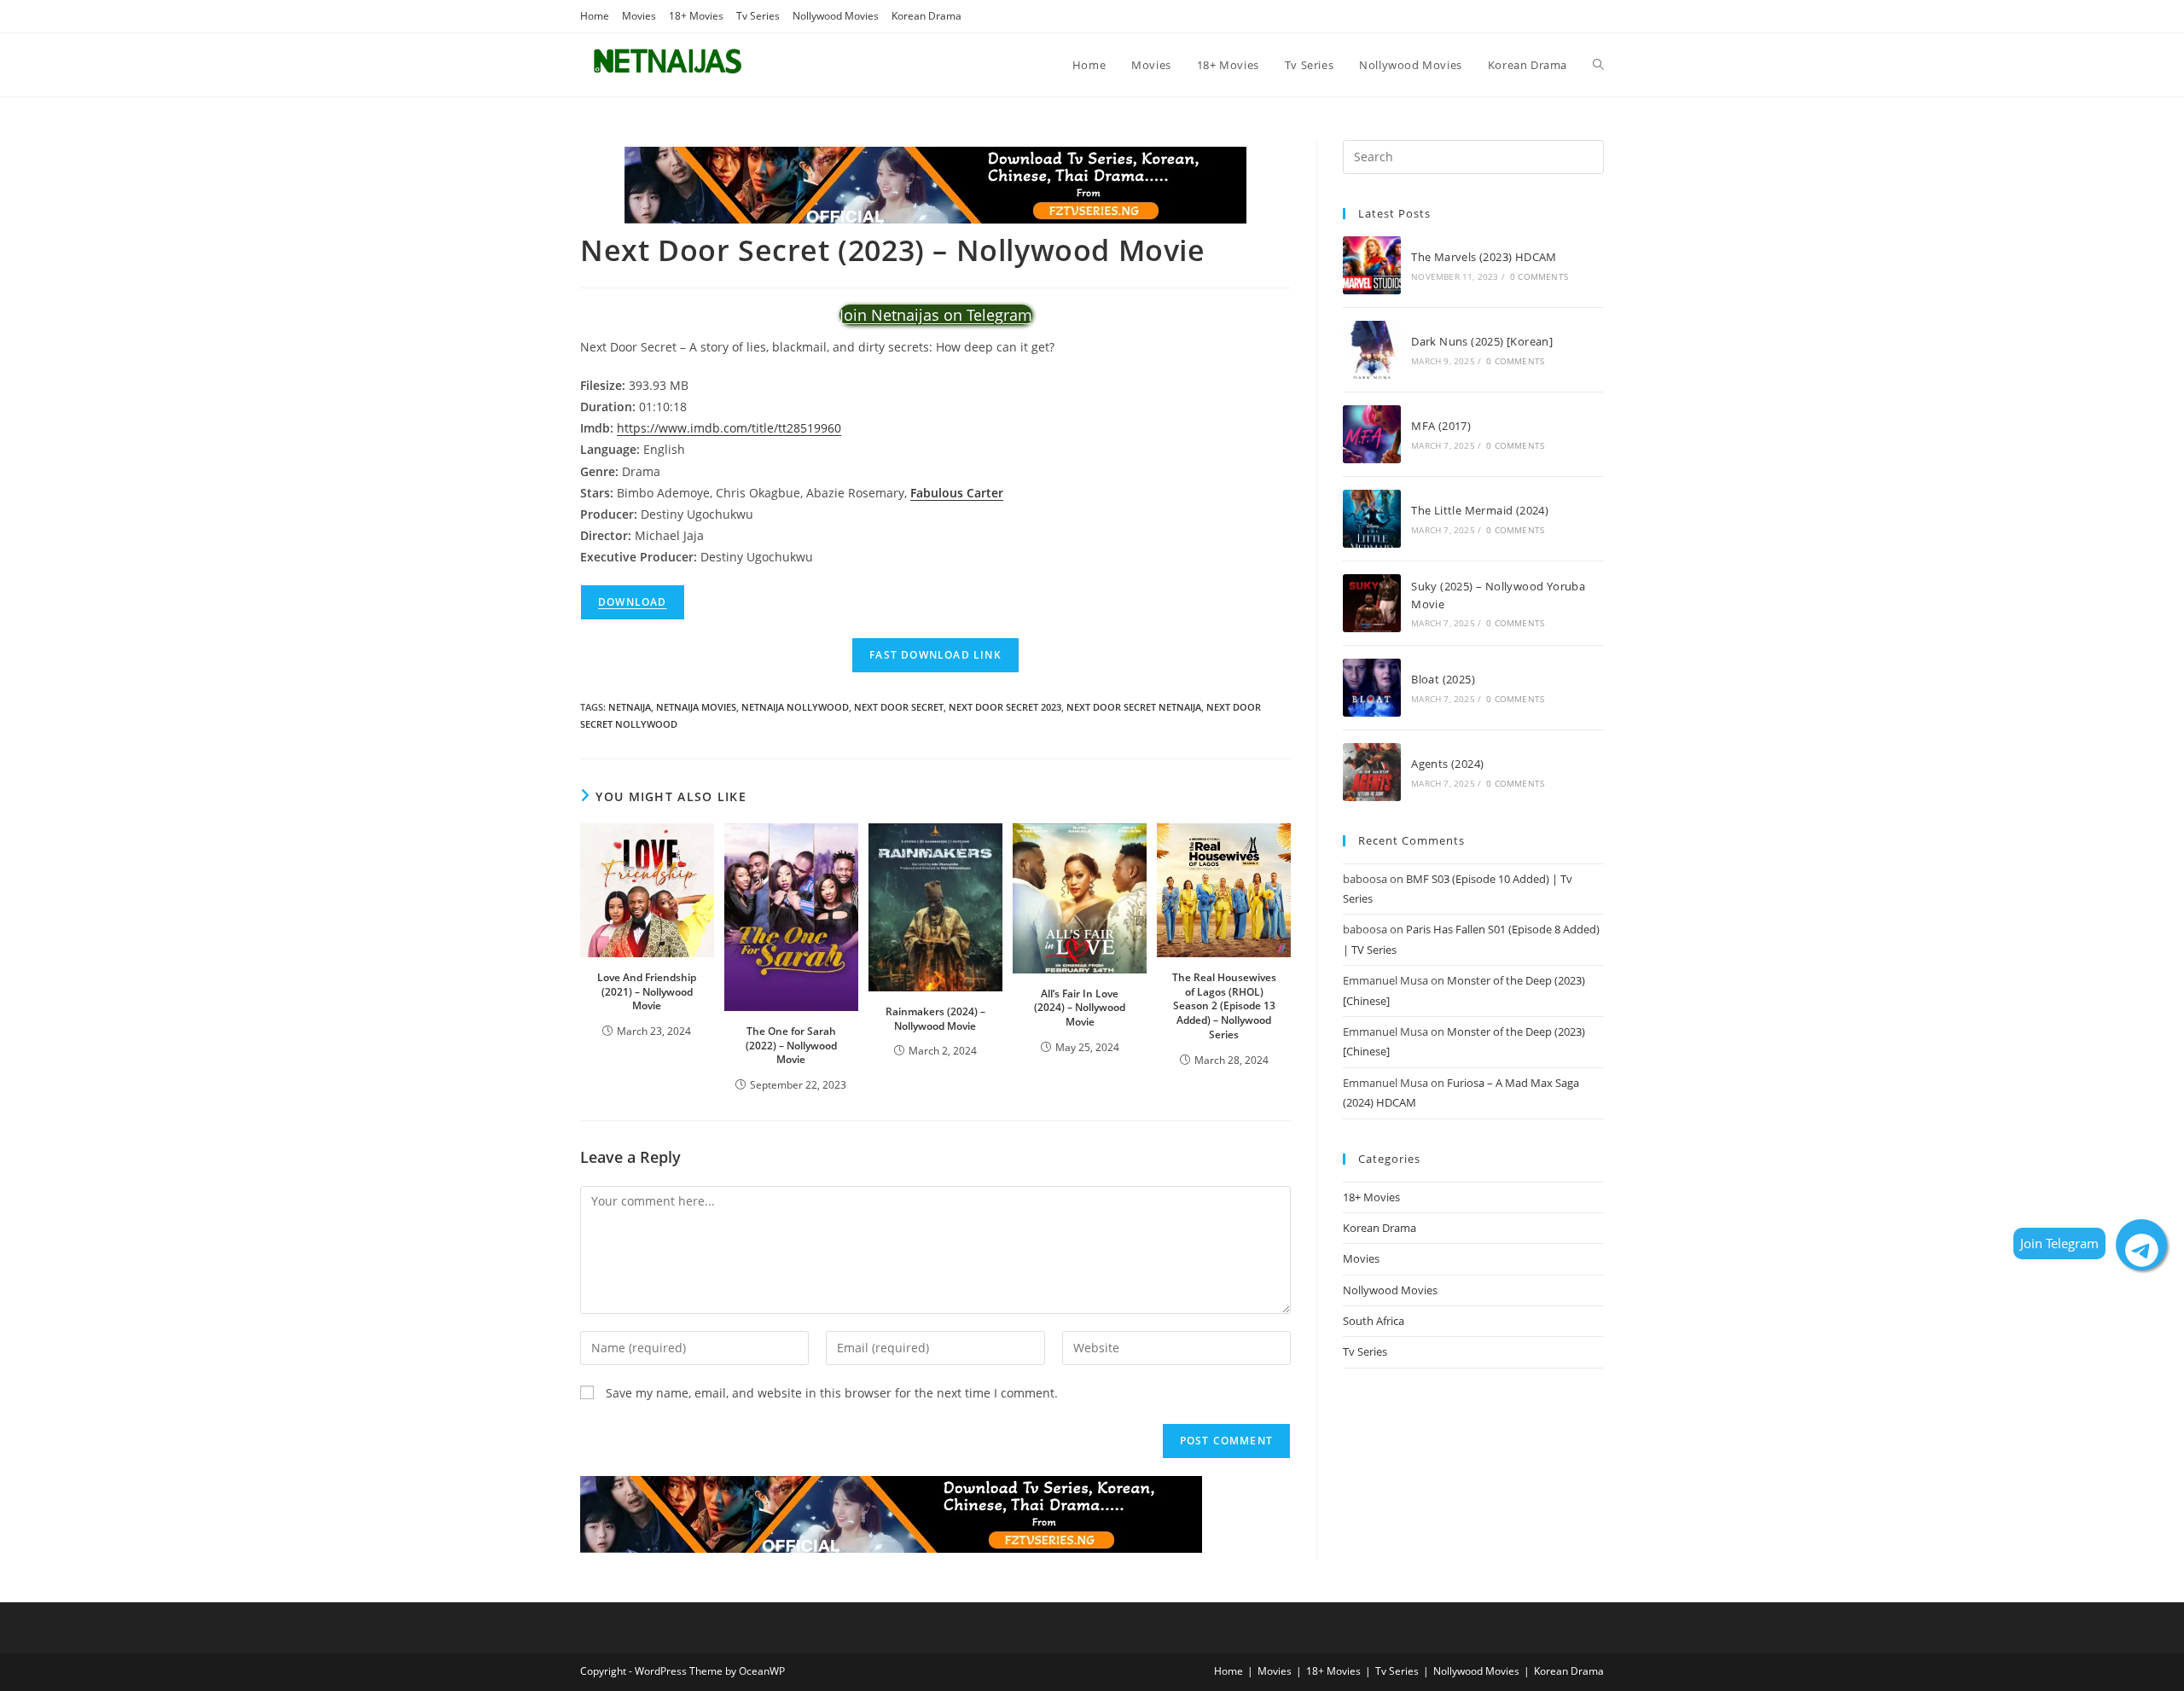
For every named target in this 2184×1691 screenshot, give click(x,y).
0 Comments (1539, 276)
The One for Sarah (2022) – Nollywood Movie (791, 1046)
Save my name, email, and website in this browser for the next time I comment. (832, 1393)
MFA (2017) (1441, 426)
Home (595, 16)
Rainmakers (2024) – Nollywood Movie (935, 1019)
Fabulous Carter (957, 493)
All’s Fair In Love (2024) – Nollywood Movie (1080, 1008)
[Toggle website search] (1598, 65)
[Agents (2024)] (1372, 772)
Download (633, 602)
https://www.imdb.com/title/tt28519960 (729, 428)
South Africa (1374, 1321)
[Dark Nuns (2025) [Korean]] (1372, 350)
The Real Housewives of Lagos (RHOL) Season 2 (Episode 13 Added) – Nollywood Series (1224, 1006)
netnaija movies (696, 707)
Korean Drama (926, 16)
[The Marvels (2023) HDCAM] (1372, 265)
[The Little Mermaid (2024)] (1372, 519)
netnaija (630, 707)
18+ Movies (696, 16)
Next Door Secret (899, 707)
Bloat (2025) (1443, 679)
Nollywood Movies (836, 16)
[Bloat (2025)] (1372, 688)
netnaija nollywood (795, 707)
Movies (639, 16)
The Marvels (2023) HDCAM (1484, 257)
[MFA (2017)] (1372, 434)
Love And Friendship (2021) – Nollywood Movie (647, 992)
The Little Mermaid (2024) (1480, 510)
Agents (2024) (1447, 764)
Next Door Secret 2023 (1005, 707)
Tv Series (758, 16)
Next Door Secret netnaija (1134, 707)
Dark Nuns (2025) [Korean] (1482, 341)
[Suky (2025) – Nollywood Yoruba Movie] (1372, 603)
